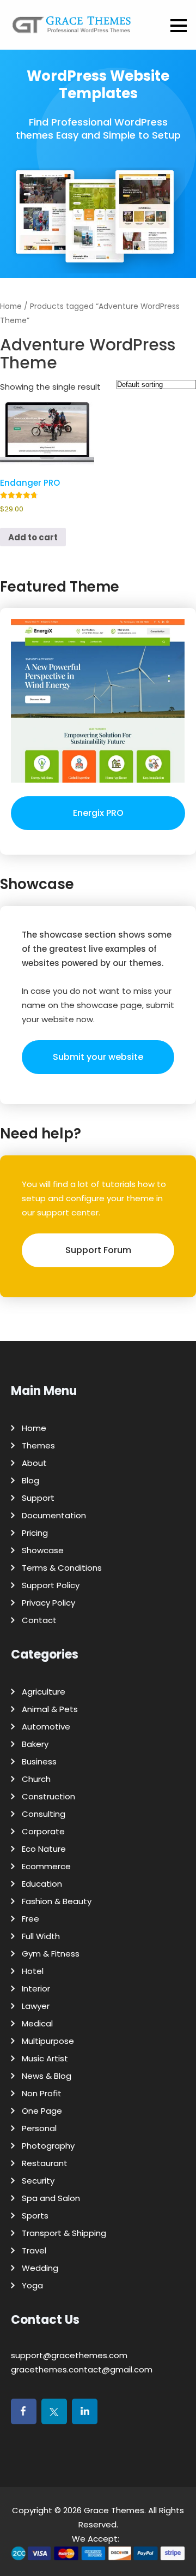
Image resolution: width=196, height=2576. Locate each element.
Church (36, 1779)
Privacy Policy (48, 1603)
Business (39, 1761)
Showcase (43, 1550)
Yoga (32, 2285)
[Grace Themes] (72, 29)
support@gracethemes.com (69, 2355)
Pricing (35, 1533)
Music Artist (45, 2058)
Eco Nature (44, 1849)
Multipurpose (48, 2041)
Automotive (46, 1727)
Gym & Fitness (51, 1954)
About (34, 1463)
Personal (39, 2128)
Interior (36, 1988)
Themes (38, 1445)
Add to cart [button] (33, 537)
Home (11, 306)
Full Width (41, 1936)
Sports (35, 2216)
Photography (48, 2146)
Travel (34, 2250)
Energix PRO (98, 813)
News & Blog (47, 2076)
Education (42, 1884)
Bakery (35, 1744)
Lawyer (36, 2006)
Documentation (54, 1515)
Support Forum (98, 1250)
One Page (42, 2111)
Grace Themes (114, 2510)
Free (30, 1919)
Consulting (44, 1814)
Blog (30, 1480)
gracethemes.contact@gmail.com (82, 2369)
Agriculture (44, 1692)
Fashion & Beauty (57, 1901)
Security (38, 2181)
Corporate (43, 1831)
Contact (39, 1620)
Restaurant (45, 2163)
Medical (37, 2023)
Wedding (40, 2268)
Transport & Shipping (64, 2233)
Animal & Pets (50, 1709)
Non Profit (42, 2093)
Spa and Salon (51, 2198)
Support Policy (51, 1585)
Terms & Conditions (62, 1568)
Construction (48, 1796)
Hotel (33, 1971)
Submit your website (98, 1057)
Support (38, 1498)
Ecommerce (46, 1866)
